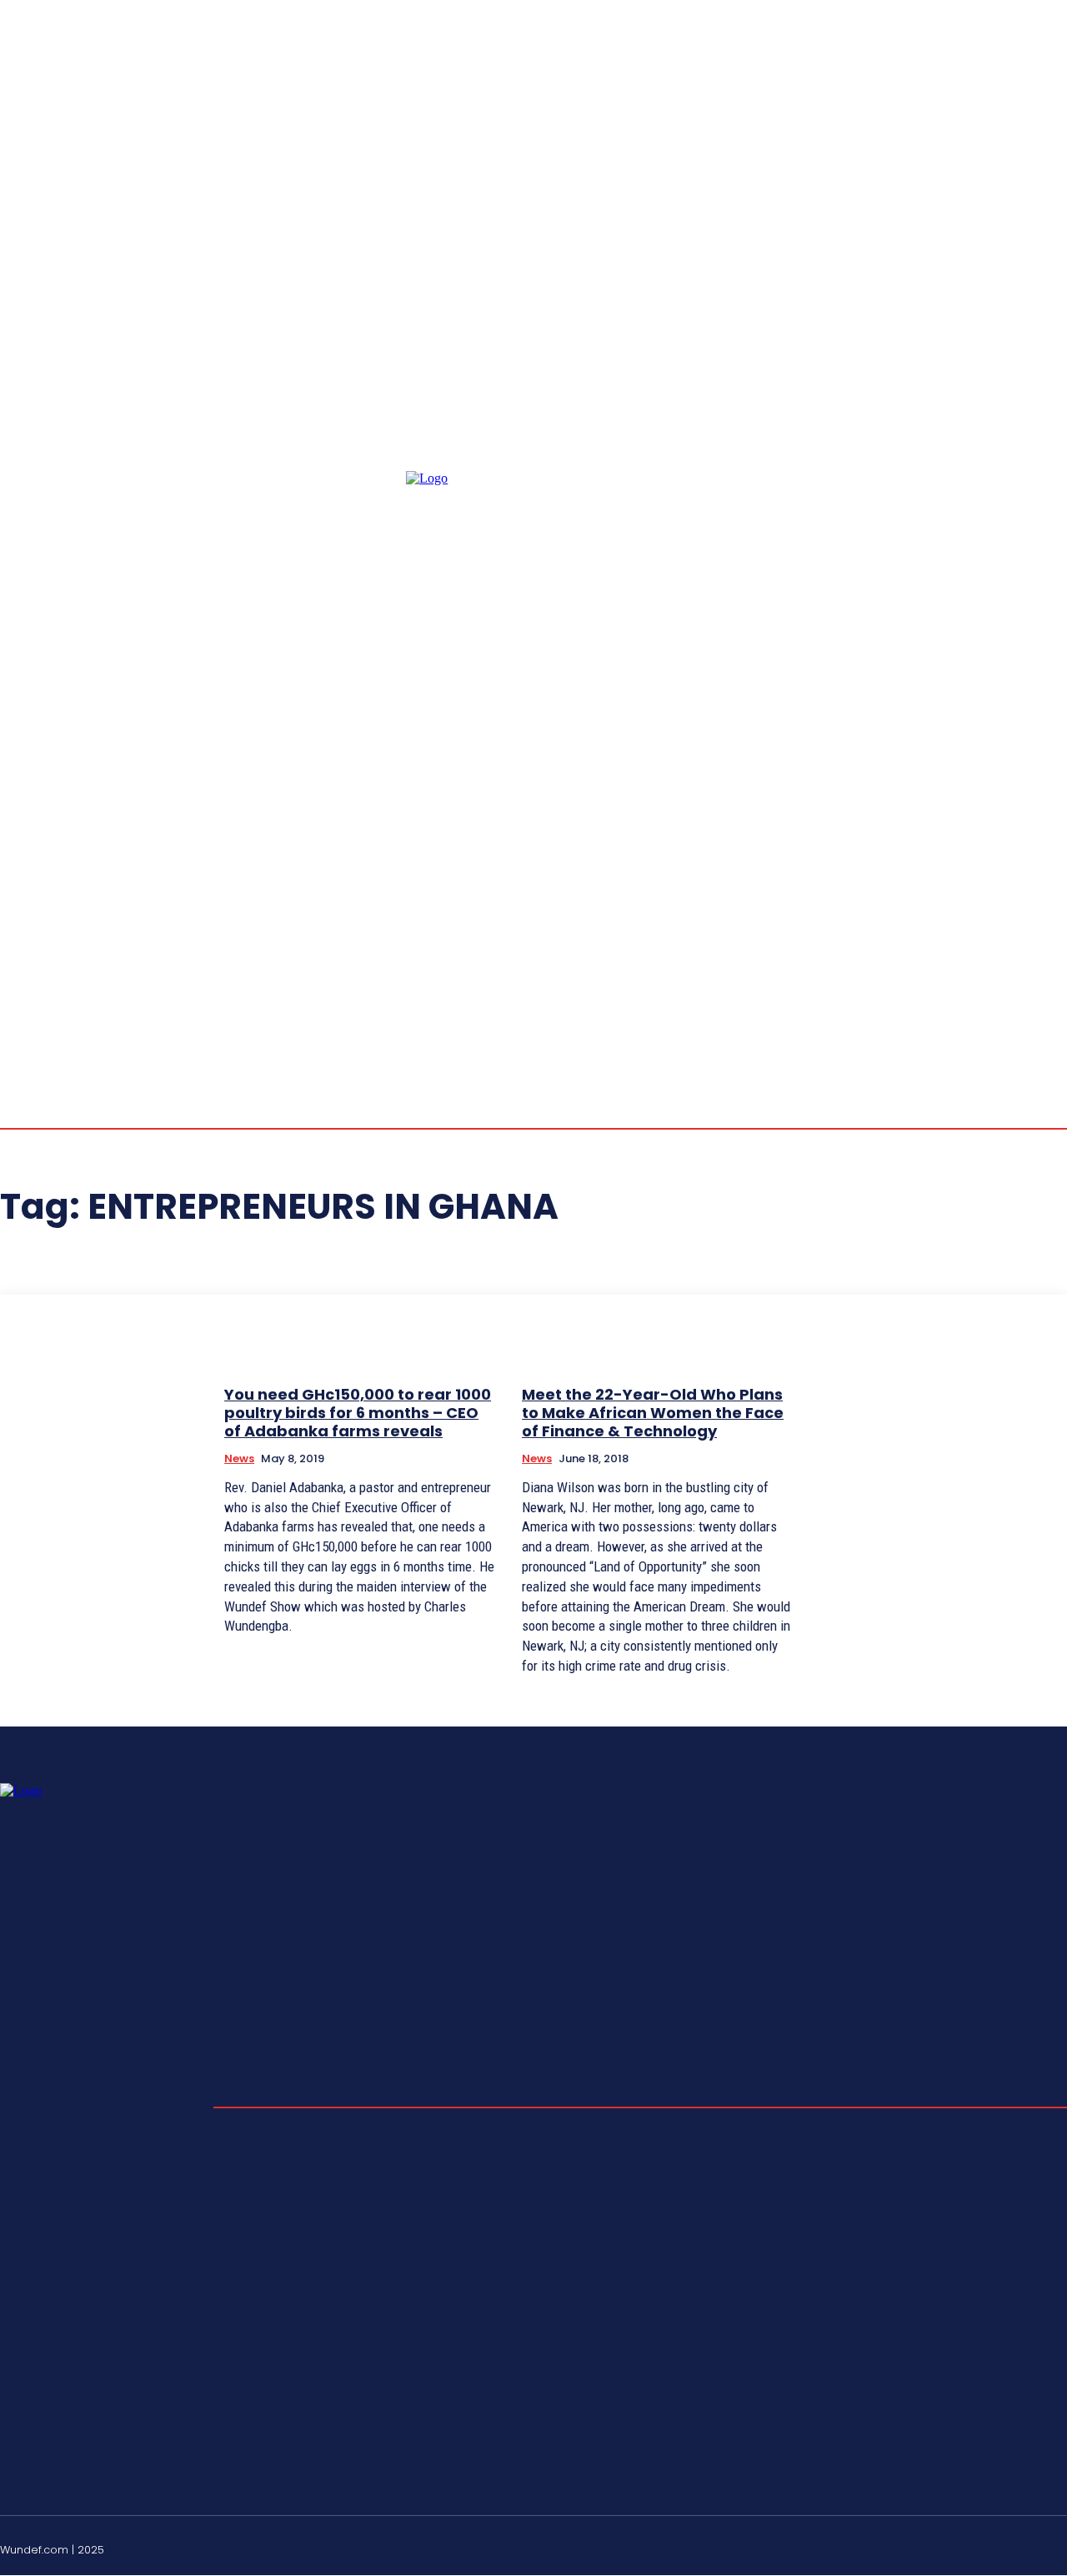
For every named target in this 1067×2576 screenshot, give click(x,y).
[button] (920, 894)
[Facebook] (980, 895)
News (239, 1458)
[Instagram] (1000, 895)
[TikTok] (1020, 2548)
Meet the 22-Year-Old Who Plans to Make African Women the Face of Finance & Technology (653, 1412)
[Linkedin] (1020, 895)
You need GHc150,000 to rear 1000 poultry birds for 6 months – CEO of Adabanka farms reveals (358, 1412)
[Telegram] (1040, 895)
